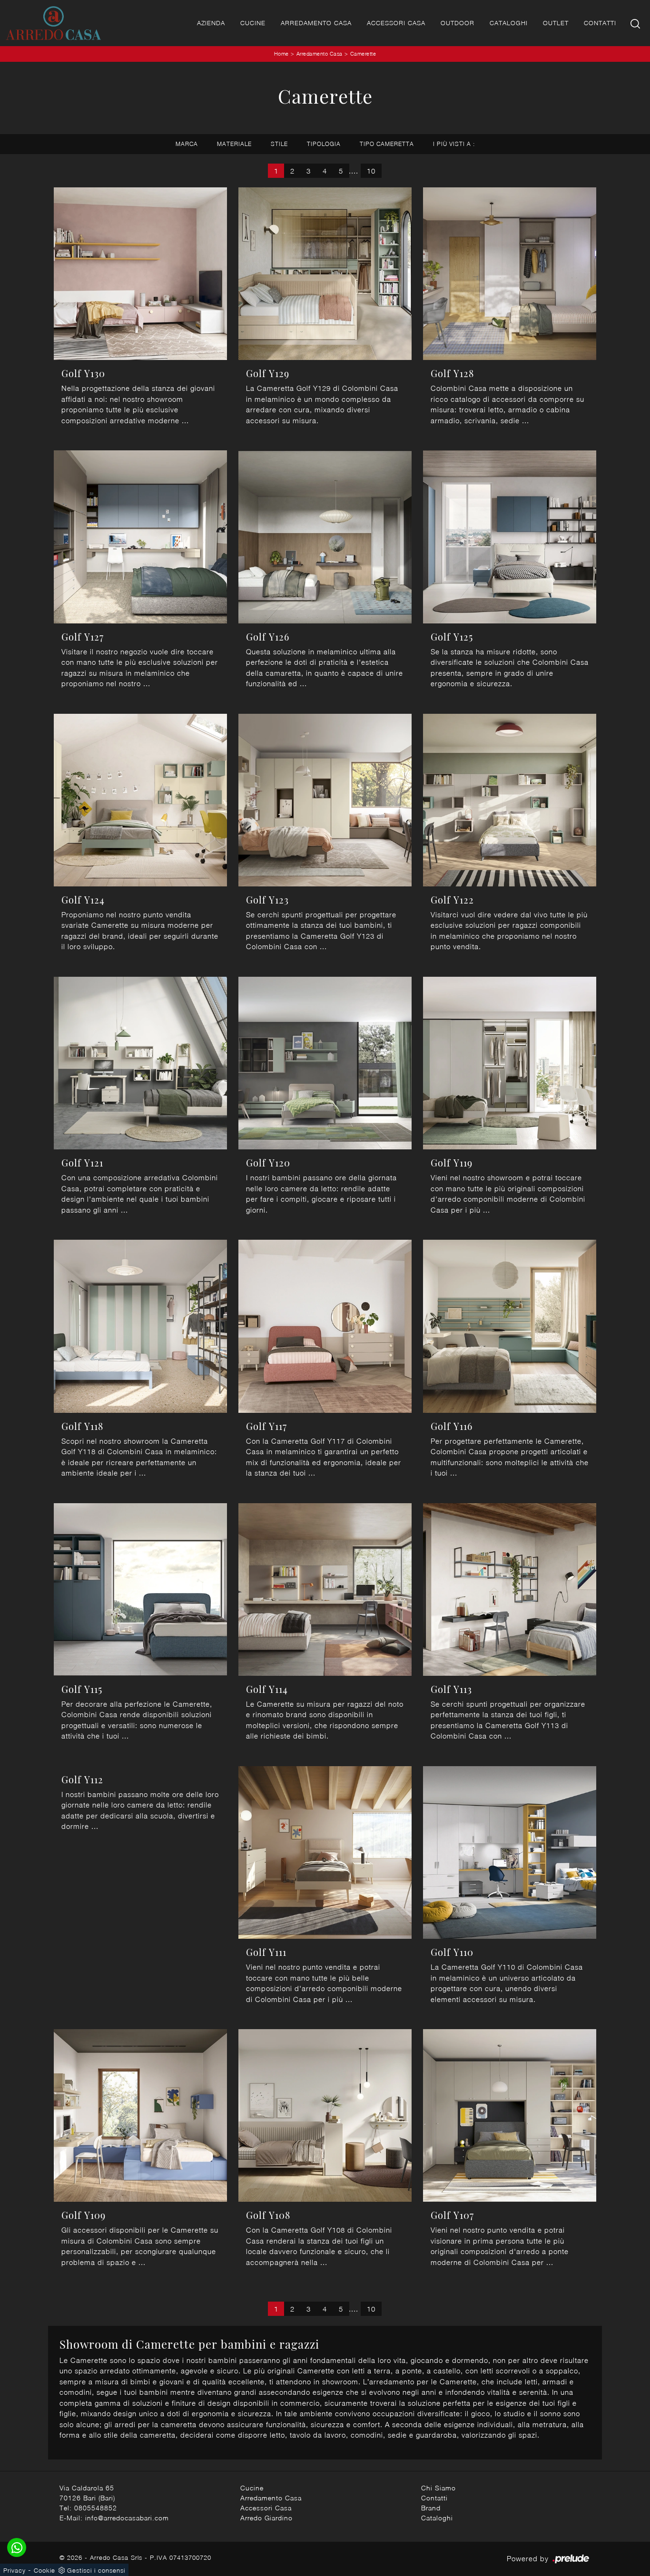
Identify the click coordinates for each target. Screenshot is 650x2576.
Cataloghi (509, 23)
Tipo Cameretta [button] (387, 144)
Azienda (211, 23)
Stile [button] (279, 144)
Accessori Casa (396, 23)
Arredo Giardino (266, 2518)
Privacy (15, 2570)
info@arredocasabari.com (127, 2518)
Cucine (253, 23)
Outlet (556, 23)
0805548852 (96, 2508)
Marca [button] (187, 144)
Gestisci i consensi (96, 2570)
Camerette (363, 53)
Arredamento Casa (316, 23)
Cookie (44, 2570)
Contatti (600, 23)
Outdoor (458, 23)
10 (371, 171)
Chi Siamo (438, 2488)
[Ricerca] (636, 23)
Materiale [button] (234, 144)
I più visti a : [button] (454, 144)
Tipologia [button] (324, 144)
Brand (431, 2508)
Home (281, 53)
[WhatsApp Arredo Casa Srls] (17, 2547)
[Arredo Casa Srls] (53, 23)
